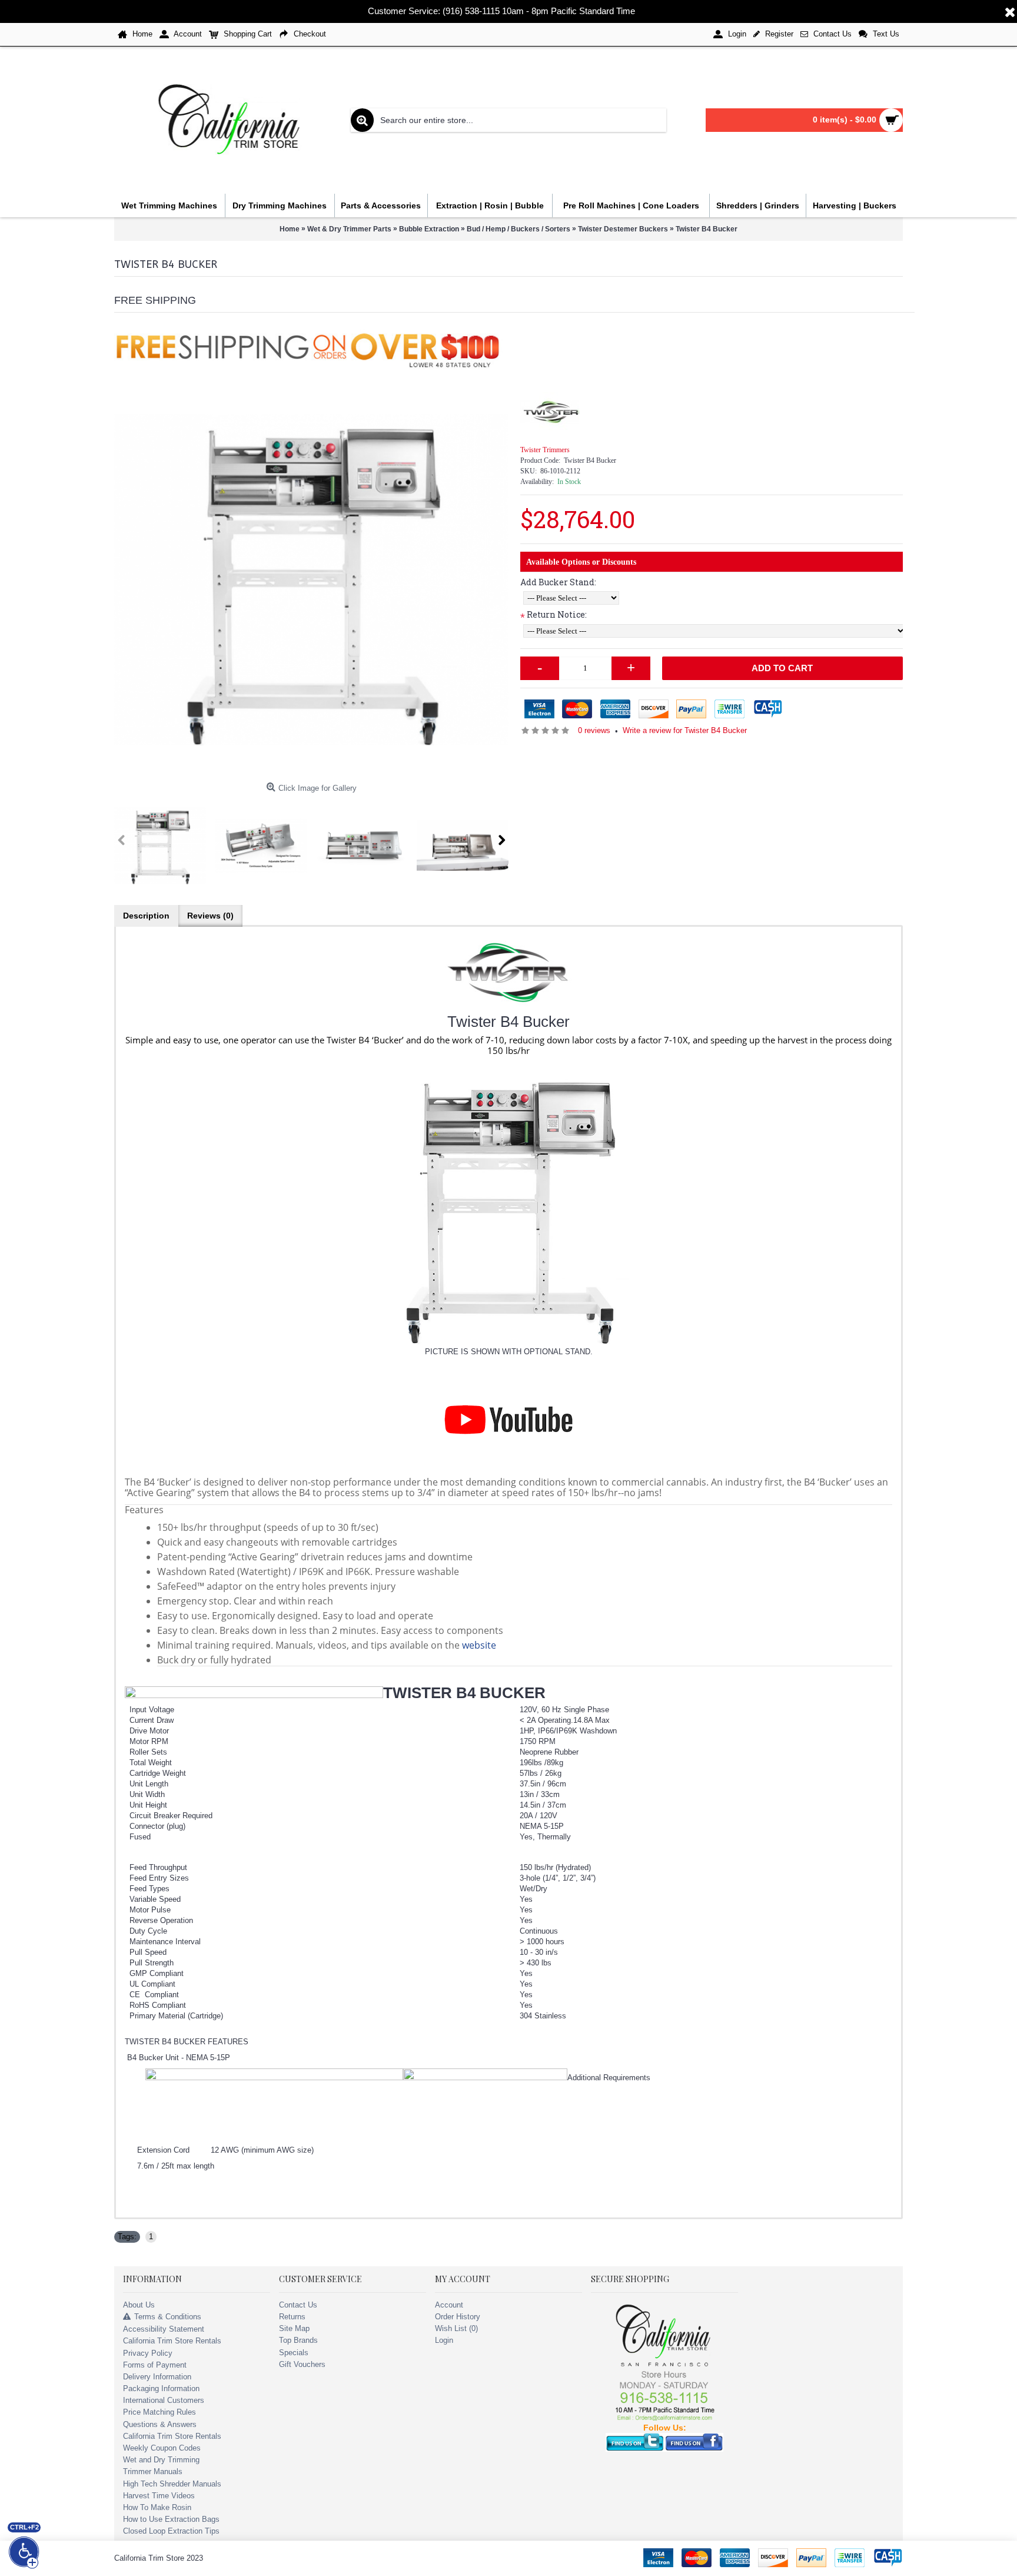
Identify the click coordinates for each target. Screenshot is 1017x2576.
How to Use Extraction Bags (171, 2519)
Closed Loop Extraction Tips (171, 2531)
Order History (458, 2317)
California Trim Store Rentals (172, 2341)
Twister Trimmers (545, 450)
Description (146, 916)
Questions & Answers (160, 2424)
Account (449, 2305)
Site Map (294, 2328)
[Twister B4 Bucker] (311, 580)
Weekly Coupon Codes (162, 2448)
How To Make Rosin (157, 2507)
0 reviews (594, 730)
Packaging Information (161, 2388)
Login (444, 2340)
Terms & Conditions (168, 2317)
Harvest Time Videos (159, 2496)
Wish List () (456, 2328)
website (479, 1645)
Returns (292, 2317)
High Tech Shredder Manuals (172, 2484)
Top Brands (298, 2340)
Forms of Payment (155, 2365)
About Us (139, 2305)
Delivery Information (157, 2377)
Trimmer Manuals (153, 2471)
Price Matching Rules (159, 2412)
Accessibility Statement (164, 2329)
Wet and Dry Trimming (161, 2460)
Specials (294, 2353)
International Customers (164, 2400)
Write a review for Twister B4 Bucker (685, 730)
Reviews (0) (210, 916)
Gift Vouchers (302, 2364)
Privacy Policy (148, 2353)
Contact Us (298, 2305)
